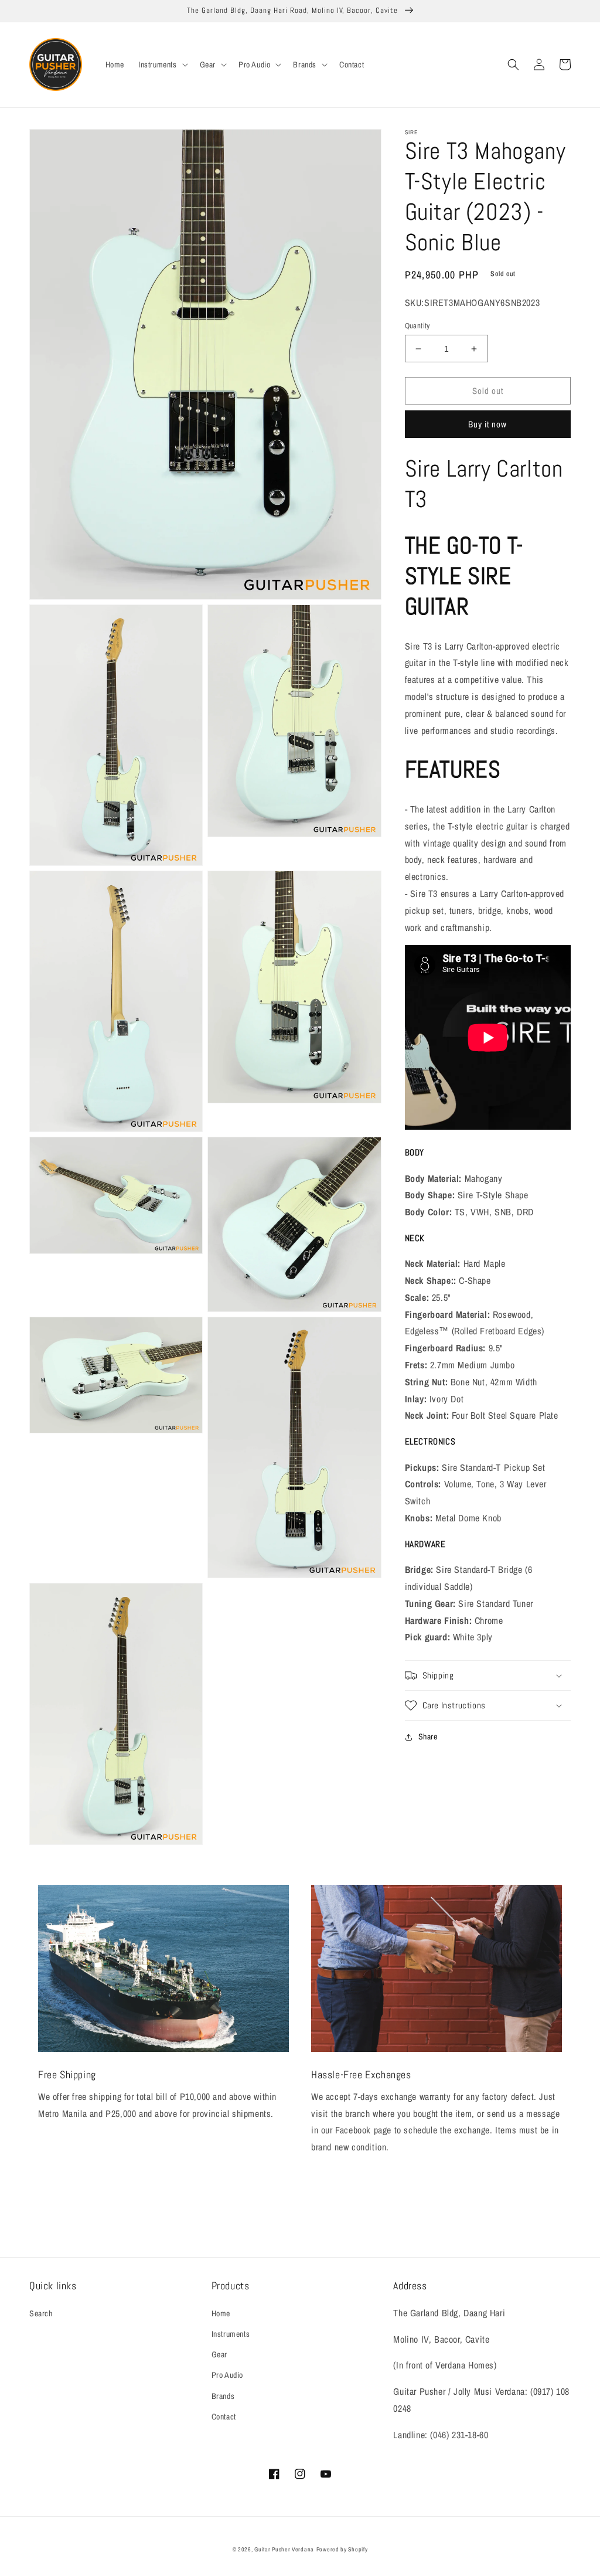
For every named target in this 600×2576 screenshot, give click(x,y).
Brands (223, 2396)
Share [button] (428, 1736)
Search (41, 2313)
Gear (219, 2354)
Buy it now (487, 424)
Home (221, 2313)
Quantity (417, 326)
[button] (162, 64)
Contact (224, 2417)
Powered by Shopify (342, 2549)
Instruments (231, 2334)
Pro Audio (227, 2375)
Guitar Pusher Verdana (284, 2549)
